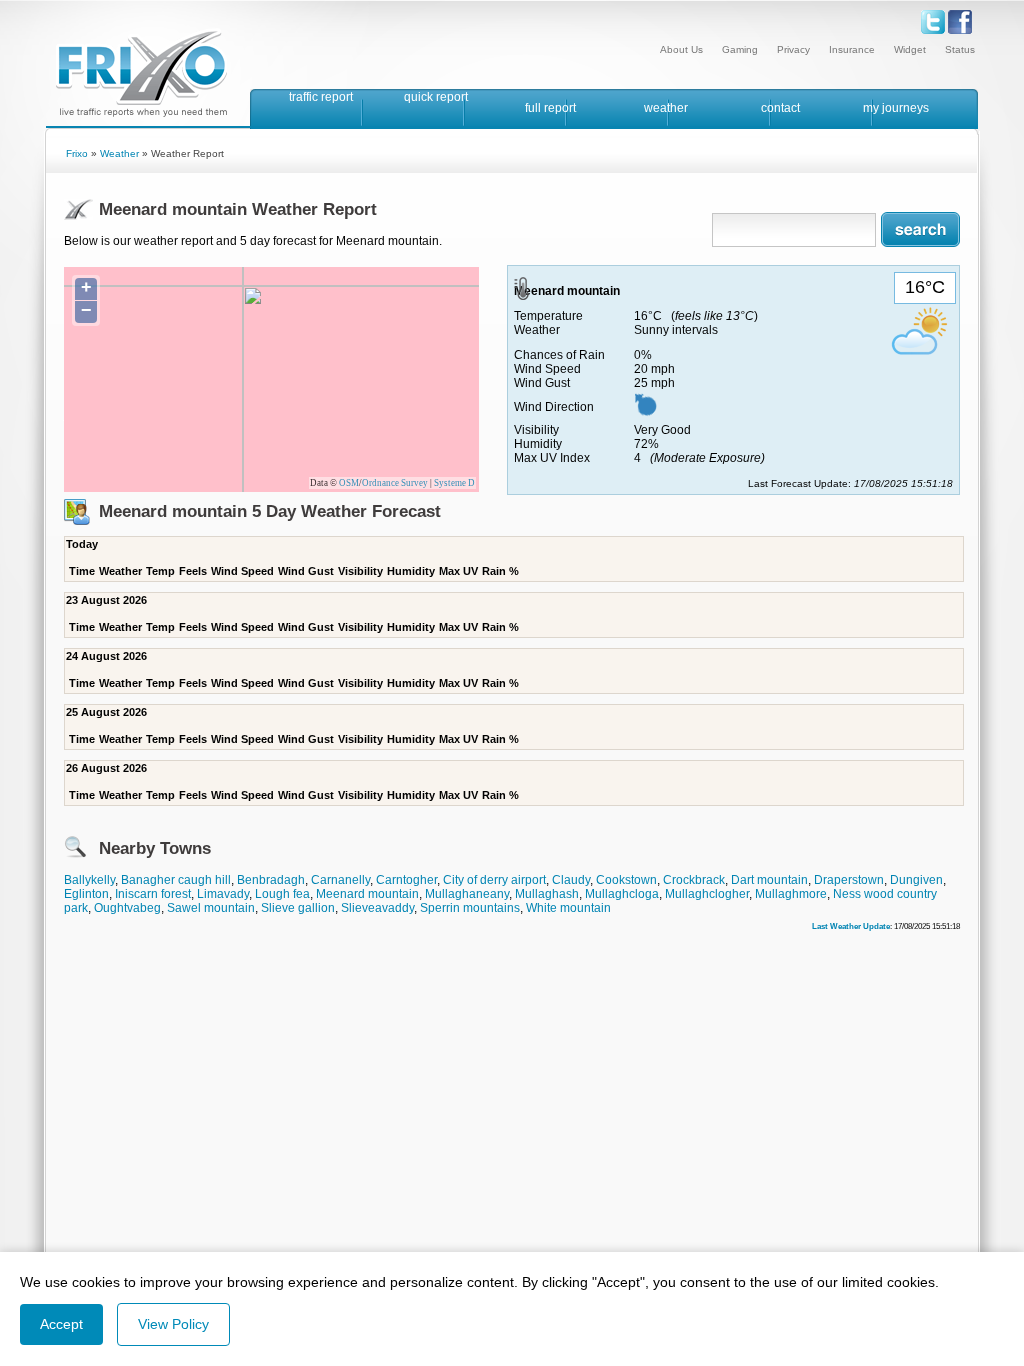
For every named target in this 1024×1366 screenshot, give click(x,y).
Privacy (793, 49)
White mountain (568, 908)
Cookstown (626, 880)
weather (666, 108)
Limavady (223, 894)
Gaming (740, 49)
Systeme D (454, 483)
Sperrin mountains (470, 908)
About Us (681, 49)
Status (960, 49)
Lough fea (282, 894)
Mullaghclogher (707, 894)
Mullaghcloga (622, 894)
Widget (910, 49)
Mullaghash (547, 894)
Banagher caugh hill (176, 880)
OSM (349, 483)
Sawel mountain (211, 908)
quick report (436, 97)
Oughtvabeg (127, 908)
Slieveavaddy (377, 908)
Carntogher (406, 880)
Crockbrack (694, 880)
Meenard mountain (367, 894)
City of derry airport (494, 880)
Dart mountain (769, 880)
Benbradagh (271, 880)
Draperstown (849, 880)
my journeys (896, 108)
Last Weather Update (851, 926)
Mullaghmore (791, 894)
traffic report (321, 97)
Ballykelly (89, 880)
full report (550, 108)
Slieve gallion (298, 908)
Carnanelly (340, 880)
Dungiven (916, 880)
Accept (61, 1324)
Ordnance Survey (395, 483)
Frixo (77, 153)
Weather (119, 153)
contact (780, 108)
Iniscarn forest (153, 894)
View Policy (173, 1324)
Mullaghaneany (467, 894)
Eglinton (86, 894)
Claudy (571, 880)
